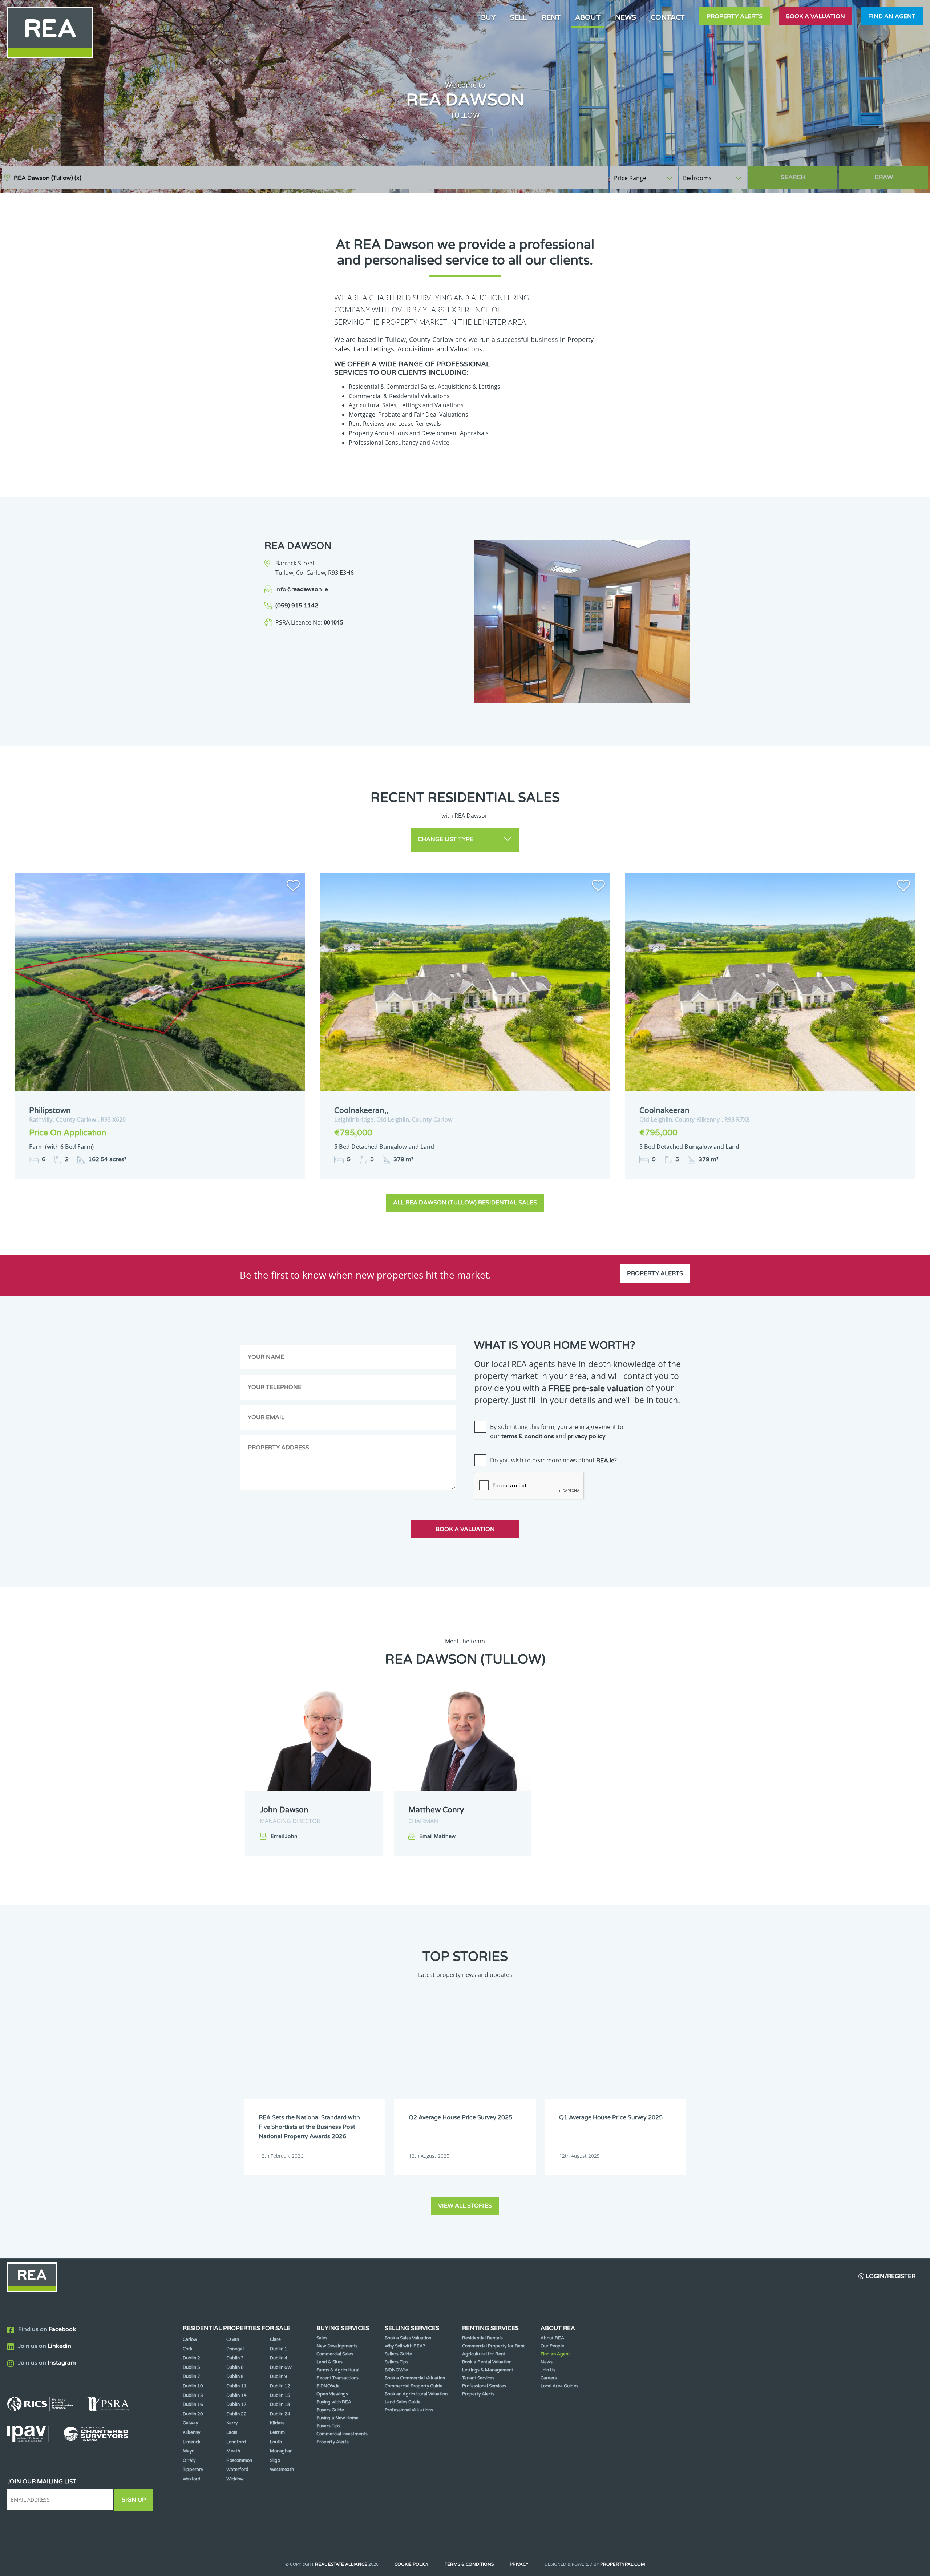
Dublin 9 (279, 2377)
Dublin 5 (191, 2367)
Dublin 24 (280, 2414)
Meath (233, 2451)
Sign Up (134, 2500)
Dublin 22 (236, 2414)
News (626, 17)
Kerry (232, 2423)
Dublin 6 (235, 2367)
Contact (668, 17)
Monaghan (281, 2451)
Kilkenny (191, 2432)
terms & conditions (528, 1436)
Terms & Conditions (469, 2564)
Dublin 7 (191, 2377)
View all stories (465, 2206)
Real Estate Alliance (341, 2564)
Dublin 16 (193, 2405)
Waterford (237, 2470)
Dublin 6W (281, 2367)
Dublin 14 (236, 2395)
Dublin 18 (280, 2405)
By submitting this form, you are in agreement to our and (557, 1432)
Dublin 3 (235, 2358)
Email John (284, 1836)
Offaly (189, 2460)
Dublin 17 (236, 2405)
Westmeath (282, 2470)
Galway (190, 2423)
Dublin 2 (191, 2358)
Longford (236, 2442)
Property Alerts (735, 16)
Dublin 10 (193, 2386)
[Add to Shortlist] (293, 887)
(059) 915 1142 (297, 606)
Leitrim (277, 2432)
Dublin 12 (280, 2386)
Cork (188, 2349)
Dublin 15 (280, 2395)
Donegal (235, 2349)
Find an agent (892, 16)
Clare (275, 2339)
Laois (232, 2432)
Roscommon (239, 2460)
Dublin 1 (279, 2349)
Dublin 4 (279, 2358)
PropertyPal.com (623, 2564)
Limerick (192, 2442)
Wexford (192, 2479)
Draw (884, 177)
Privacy (519, 2564)
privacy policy (587, 1436)
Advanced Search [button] (898, 174)
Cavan (233, 2339)
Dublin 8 (235, 2377)
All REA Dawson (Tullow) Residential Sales (465, 1203)
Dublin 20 (193, 2414)
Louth (276, 2442)
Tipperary (193, 2470)
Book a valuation (815, 16)
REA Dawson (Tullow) (48, 178)
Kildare (277, 2423)
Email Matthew (437, 1836)
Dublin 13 (193, 2395)
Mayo (189, 2451)
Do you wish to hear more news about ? (553, 1460)
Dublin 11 (236, 2386)
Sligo (275, 2460)
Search (793, 177)
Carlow (190, 2339)
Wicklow (235, 2479)
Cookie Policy (412, 2564)
